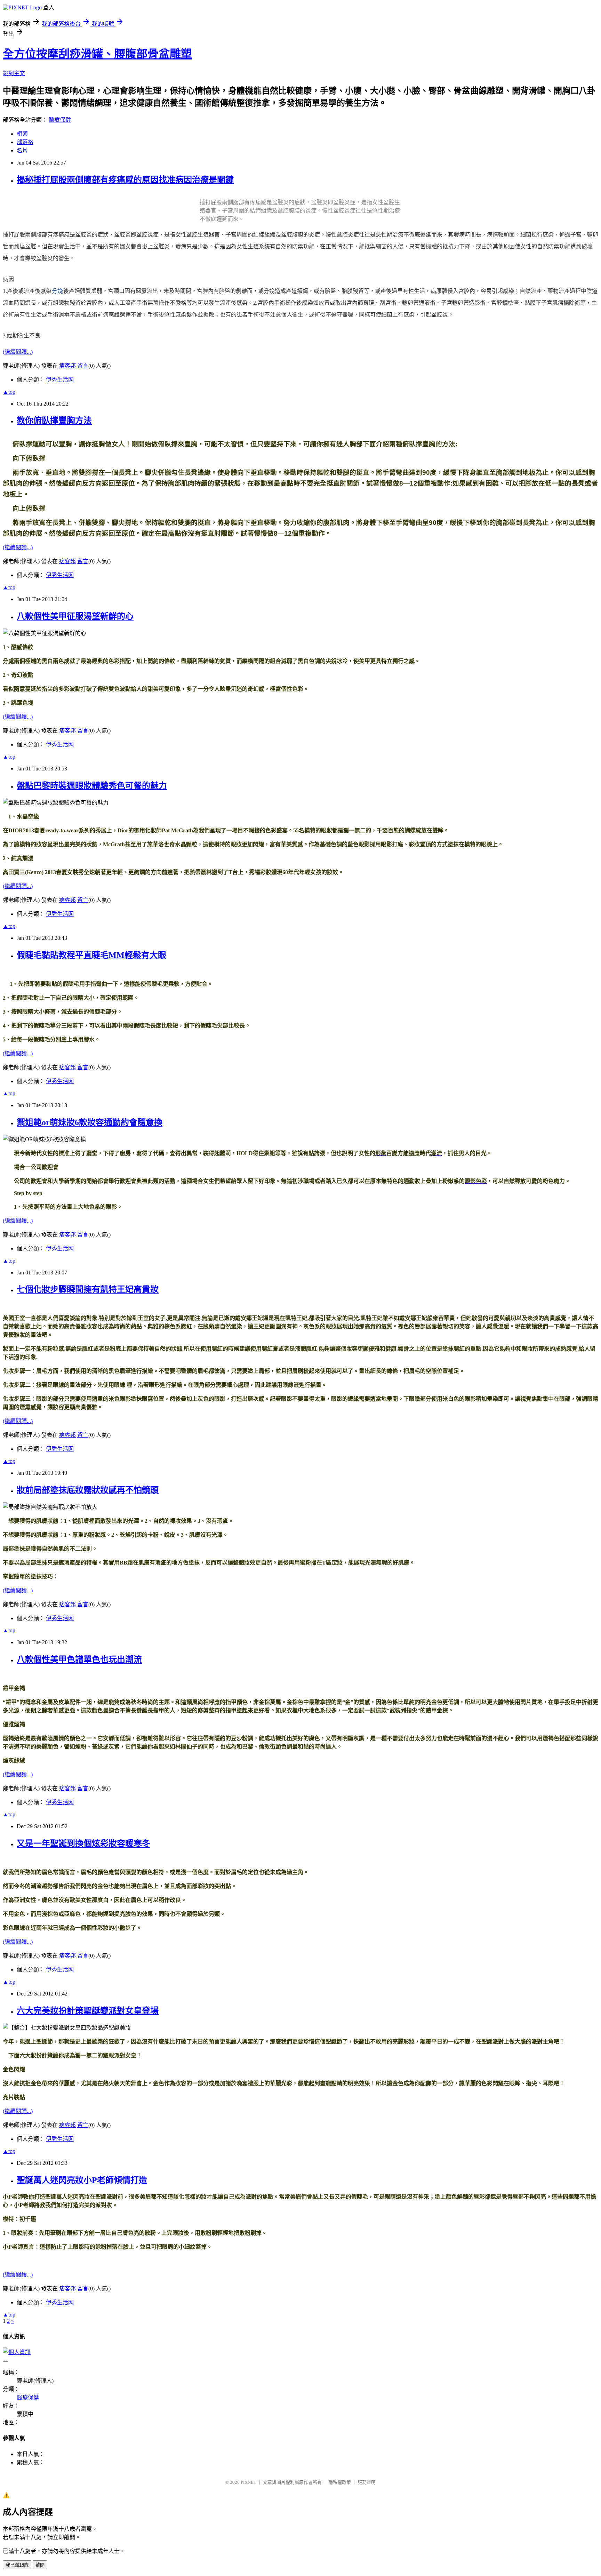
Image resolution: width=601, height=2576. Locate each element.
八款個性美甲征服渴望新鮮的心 (75, 616)
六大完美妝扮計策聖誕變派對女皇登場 (88, 2011)
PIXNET (249, 2482)
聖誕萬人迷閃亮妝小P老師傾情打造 (82, 2180)
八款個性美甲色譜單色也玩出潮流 (79, 1659)
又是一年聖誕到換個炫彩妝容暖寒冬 (83, 1843)
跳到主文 (14, 73)
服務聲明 (367, 2482)
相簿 (22, 134)
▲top (9, 392)
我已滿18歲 (17, 2565)
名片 (22, 150)
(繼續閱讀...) (18, 352)
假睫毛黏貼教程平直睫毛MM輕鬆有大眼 (91, 955)
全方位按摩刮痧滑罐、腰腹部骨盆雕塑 (97, 54)
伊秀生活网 (60, 380)
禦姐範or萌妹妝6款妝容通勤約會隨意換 (90, 1122)
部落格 (25, 142)
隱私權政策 (340, 2482)
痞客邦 (67, 366)
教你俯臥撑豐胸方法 (54, 421)
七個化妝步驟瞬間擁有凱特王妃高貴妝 (88, 1289)
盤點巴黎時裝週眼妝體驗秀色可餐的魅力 (92, 786)
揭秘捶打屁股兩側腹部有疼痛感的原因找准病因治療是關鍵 (125, 180)
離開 (40, 2565)
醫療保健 (60, 120)
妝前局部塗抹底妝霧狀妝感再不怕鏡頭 (88, 1490)
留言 (83, 366)
